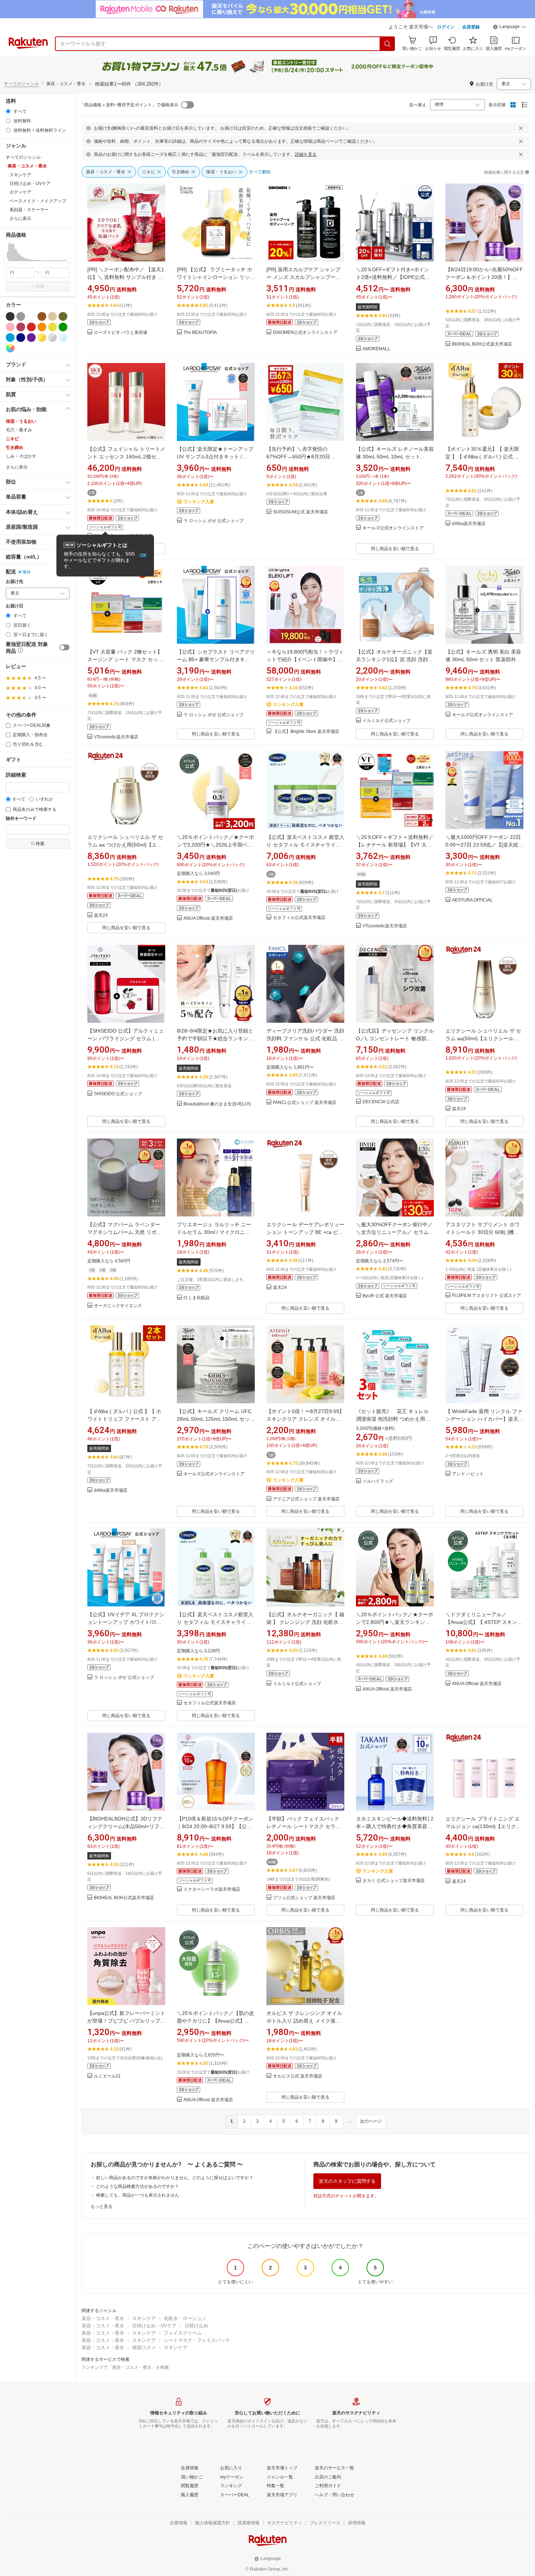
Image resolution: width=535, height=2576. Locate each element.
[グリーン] (63, 327)
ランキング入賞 (199, 502)
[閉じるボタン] (521, 128)
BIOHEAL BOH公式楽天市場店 (482, 344)
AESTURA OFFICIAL (472, 900)
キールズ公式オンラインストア (393, 528)
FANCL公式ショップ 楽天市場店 (305, 1103)
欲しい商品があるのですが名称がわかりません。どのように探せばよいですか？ (175, 2178)
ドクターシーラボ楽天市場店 (212, 1889)
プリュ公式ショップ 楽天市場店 (304, 1898)
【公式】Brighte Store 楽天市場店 (306, 732)
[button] (510, 28)
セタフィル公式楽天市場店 (299, 918)
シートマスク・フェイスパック (197, 2340)
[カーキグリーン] (63, 316)
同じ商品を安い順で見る (395, 549)
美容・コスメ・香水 (103, 2318)
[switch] (64, 647)
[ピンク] (10, 327)
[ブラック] (10, 316)
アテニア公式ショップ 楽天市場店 (306, 1499)
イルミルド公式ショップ (387, 721)
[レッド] (31, 327)
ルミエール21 (107, 2076)
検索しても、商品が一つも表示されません (138, 2195)
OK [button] (143, 555)
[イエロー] (52, 327)
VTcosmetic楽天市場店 (116, 737)
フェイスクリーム (183, 2333)
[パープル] (31, 338)
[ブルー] (10, 338)
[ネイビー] (21, 338)
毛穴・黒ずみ (19, 430)
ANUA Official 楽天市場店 (208, 918)
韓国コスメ (144, 2348)
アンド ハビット (468, 1474)
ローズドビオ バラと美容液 (121, 333)
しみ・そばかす (21, 456)
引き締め (15, 447)
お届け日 (15, 606)
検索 (40, 287)
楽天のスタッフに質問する (347, 2181)
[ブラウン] (42, 316)
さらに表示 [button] (20, 218)
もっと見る (102, 2206)
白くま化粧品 (197, 1298)
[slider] (6, 261)
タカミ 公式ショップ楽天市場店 (394, 1881)
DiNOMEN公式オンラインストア (305, 333)
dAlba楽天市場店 (469, 524)
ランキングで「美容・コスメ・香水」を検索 (125, 2367)
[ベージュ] (52, 316)
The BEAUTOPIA (200, 333)
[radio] (8, 111)
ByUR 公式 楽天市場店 (385, 1296)
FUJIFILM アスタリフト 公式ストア (487, 1296)
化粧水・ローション (185, 2318)
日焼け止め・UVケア (154, 2326)
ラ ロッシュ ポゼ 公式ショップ (213, 521)
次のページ (371, 2121)
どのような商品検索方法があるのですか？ (138, 2186)
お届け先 (15, 582)
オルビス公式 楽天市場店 (298, 2076)
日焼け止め (196, 2326)
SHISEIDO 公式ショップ (118, 1094)
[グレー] (21, 316)
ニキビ (12, 439)
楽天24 (101, 916)
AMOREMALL (376, 349)
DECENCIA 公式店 (381, 1102)
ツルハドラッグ (378, 1481)
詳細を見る (306, 154)
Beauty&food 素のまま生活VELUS (217, 1104)
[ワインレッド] (21, 327)
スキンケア (144, 2318)
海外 (27, 572)
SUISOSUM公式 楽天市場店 (300, 512)
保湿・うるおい (21, 421)
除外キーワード (21, 819)
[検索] (388, 44)
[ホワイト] (31, 316)
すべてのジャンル (21, 84)
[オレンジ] (42, 327)
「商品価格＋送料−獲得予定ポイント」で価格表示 (129, 105)
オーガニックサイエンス (118, 1306)
